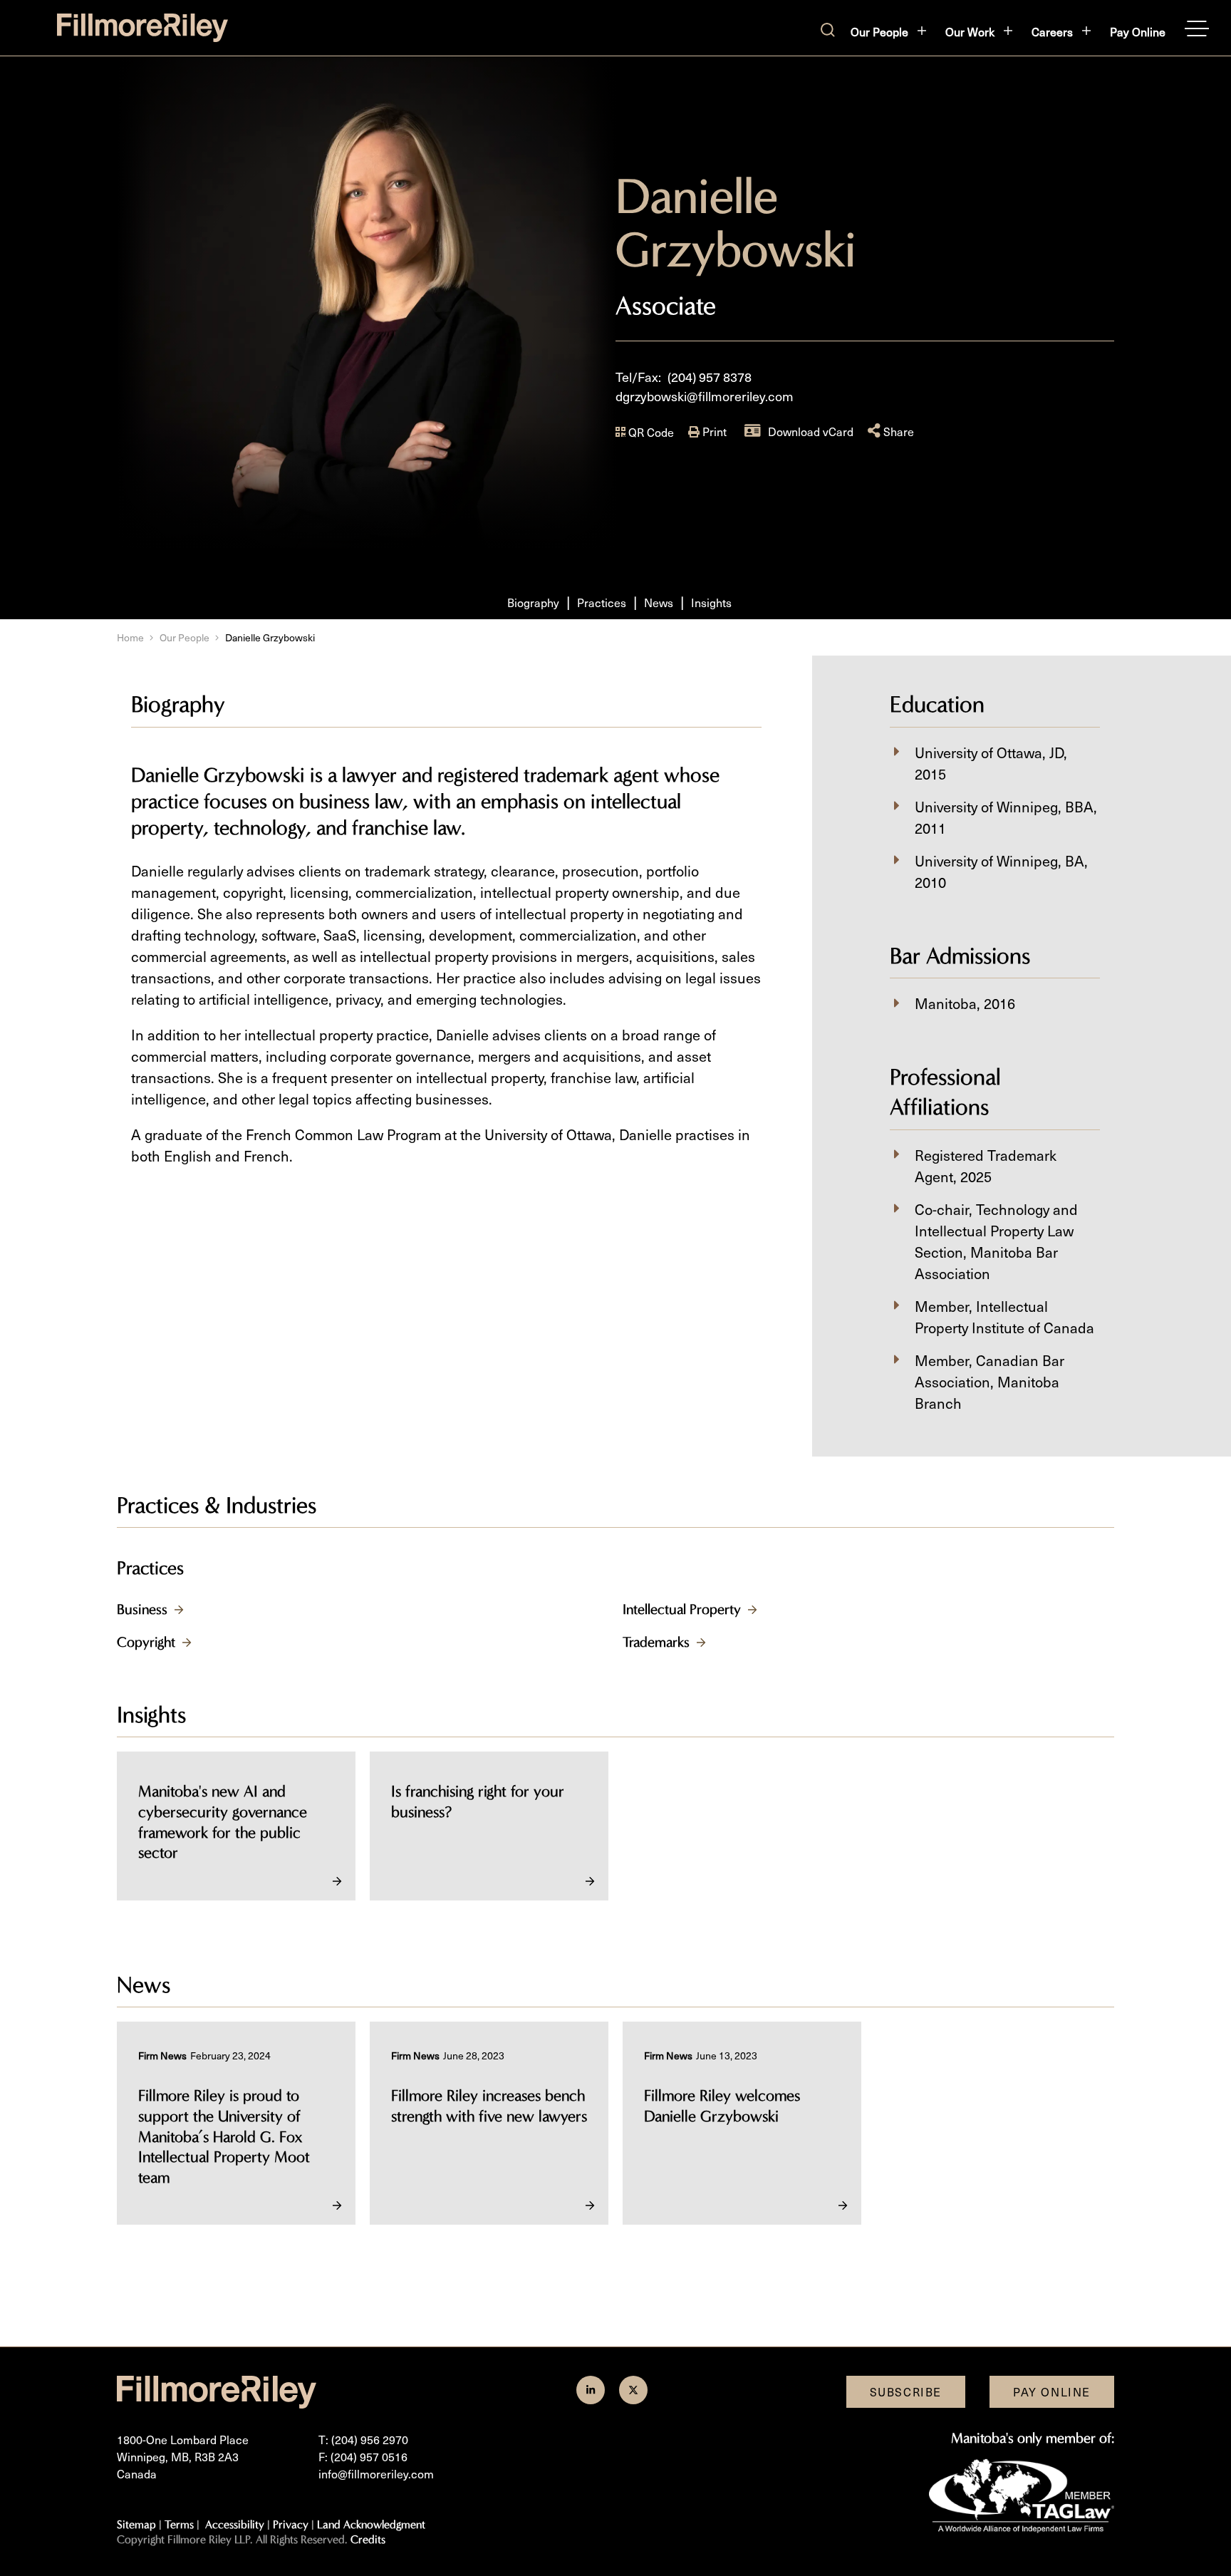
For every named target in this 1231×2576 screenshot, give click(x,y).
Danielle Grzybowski (270, 637)
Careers (1052, 31)
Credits (368, 2539)
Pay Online (1138, 31)
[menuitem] (889, 31)
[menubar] (1008, 31)
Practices (602, 602)
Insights (711, 602)
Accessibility (235, 2524)
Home (130, 637)
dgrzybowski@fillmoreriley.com (705, 396)
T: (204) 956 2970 (363, 2439)
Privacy (291, 2524)
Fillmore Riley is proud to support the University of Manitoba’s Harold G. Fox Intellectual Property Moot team (224, 2136)
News (659, 602)
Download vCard (811, 431)
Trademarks (656, 1642)
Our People (879, 31)
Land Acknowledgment (371, 2524)
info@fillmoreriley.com (376, 2473)
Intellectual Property (682, 1609)
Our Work (970, 31)
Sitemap (136, 2524)
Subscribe (906, 2391)
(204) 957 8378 (710, 377)
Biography (533, 602)
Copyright (146, 1642)
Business (142, 1609)
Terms (179, 2524)
